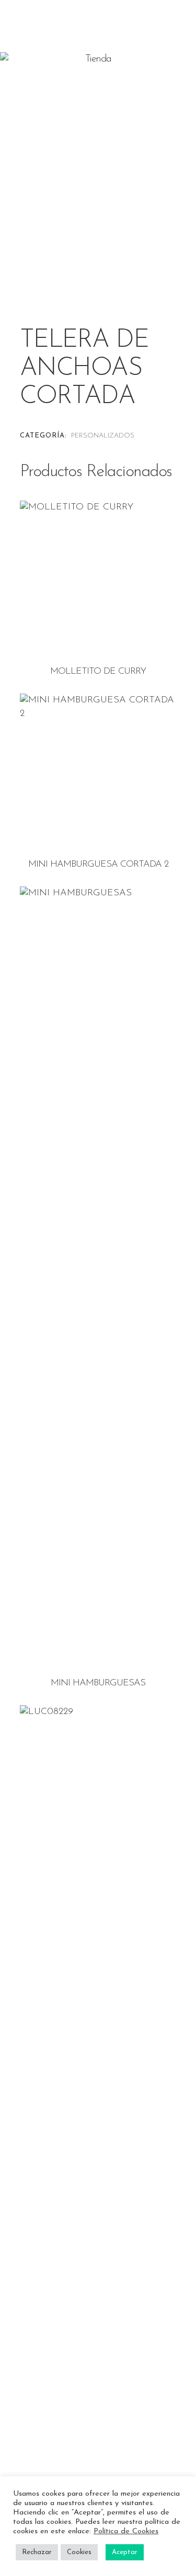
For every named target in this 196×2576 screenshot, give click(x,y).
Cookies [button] (79, 2552)
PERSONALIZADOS (103, 436)
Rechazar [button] (37, 2552)
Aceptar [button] (125, 2552)
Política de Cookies (126, 2531)
